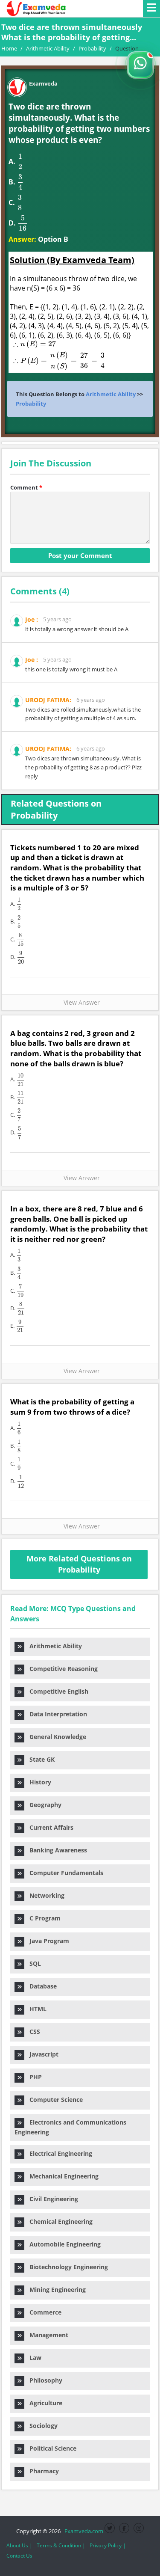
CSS (32, 2031)
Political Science (50, 2448)
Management (46, 2335)
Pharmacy (42, 2471)
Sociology (41, 2426)
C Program (42, 1918)
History (38, 1782)
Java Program (47, 1941)
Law (33, 2358)
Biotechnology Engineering (66, 2267)
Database (41, 1986)
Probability (31, 404)
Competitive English (56, 1691)
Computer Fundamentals (64, 1873)
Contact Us (19, 2556)
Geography (43, 1805)
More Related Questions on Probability (79, 1564)
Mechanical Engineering (61, 2176)
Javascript (41, 2054)
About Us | (19, 2545)
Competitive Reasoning (61, 1669)
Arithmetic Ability (111, 394)
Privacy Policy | (108, 2545)
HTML (35, 2009)
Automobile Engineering (63, 2244)
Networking (44, 1895)
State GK (39, 1759)
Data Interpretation (56, 1714)
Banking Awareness (56, 1850)
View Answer (80, 1002)
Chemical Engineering (58, 2221)
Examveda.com (83, 2531)
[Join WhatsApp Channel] (140, 65)
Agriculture (43, 2403)
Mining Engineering (55, 2290)
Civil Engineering (51, 2199)
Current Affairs (49, 1827)
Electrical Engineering (58, 2153)
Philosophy (43, 2380)
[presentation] (20, 162)
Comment (26, 487)
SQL (33, 1963)
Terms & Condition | (61, 2545)
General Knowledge (55, 1737)
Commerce (43, 2312)
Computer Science (54, 2100)
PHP (33, 2077)
